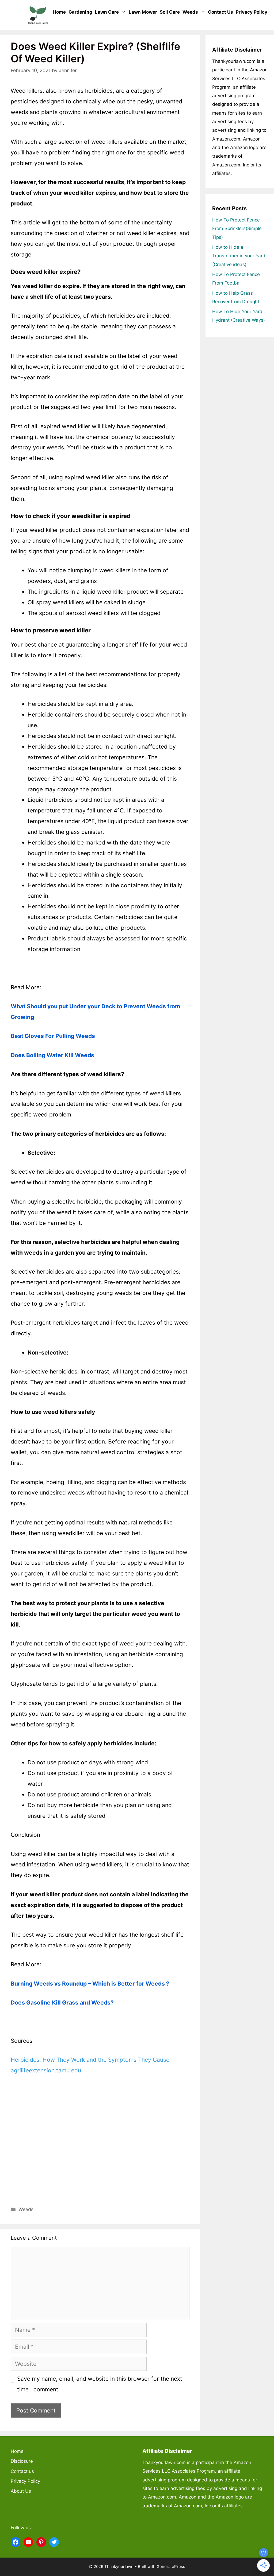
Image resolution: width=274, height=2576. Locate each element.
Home (59, 12)
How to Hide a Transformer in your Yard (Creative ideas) (239, 256)
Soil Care (170, 12)
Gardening (80, 12)
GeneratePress (171, 2567)
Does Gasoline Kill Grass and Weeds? (62, 2003)
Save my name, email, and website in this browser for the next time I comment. (100, 2384)
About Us (21, 2491)
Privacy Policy (252, 12)
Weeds (190, 12)
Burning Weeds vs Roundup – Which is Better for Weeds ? (90, 1984)
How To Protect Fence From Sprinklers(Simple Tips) (237, 229)
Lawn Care (107, 12)
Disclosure (22, 2461)
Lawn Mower (143, 12)
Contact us (220, 12)
